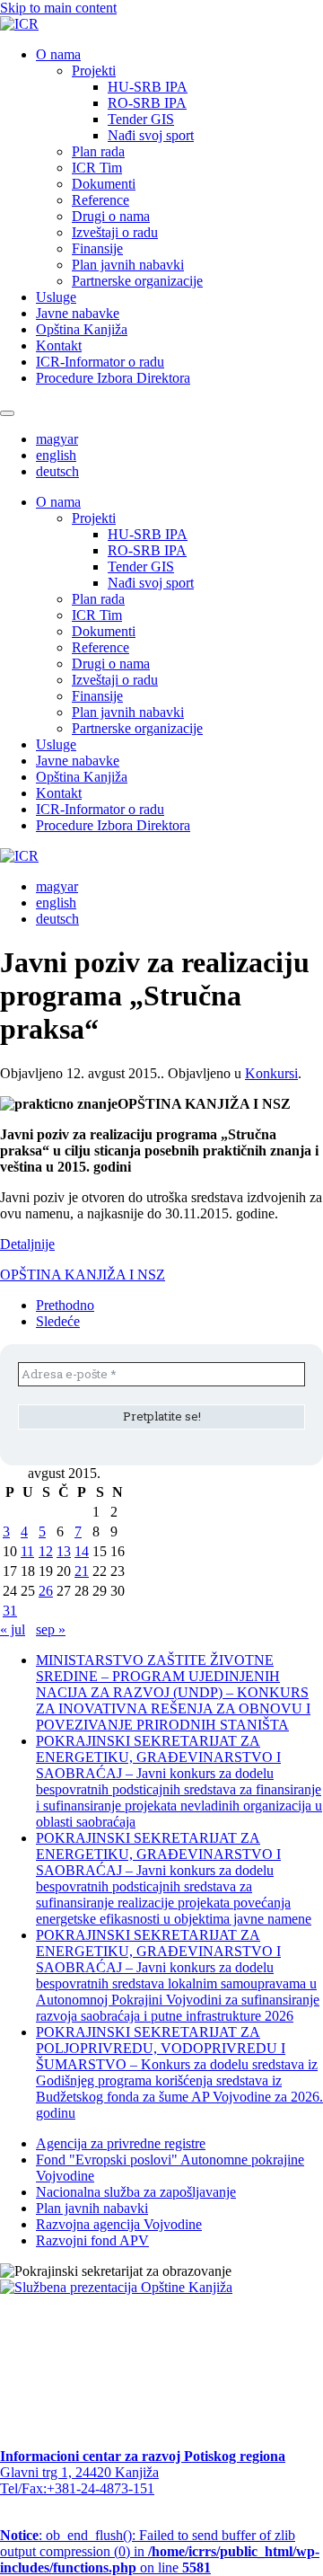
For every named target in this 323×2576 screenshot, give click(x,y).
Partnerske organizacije (137, 281)
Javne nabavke (78, 313)
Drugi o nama (111, 216)
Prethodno (65, 1305)
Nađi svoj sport (151, 135)
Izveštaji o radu (115, 232)
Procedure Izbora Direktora (113, 378)
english (56, 455)
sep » (51, 1629)
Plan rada (98, 151)
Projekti (94, 71)
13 (64, 1551)
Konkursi (271, 1073)
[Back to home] (19, 24)
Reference (100, 200)
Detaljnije (27, 1244)
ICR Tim (97, 168)
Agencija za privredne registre (121, 2143)
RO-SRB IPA (147, 103)
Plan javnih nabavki (128, 265)
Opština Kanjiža (82, 329)
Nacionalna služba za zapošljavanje (136, 2192)
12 (46, 1551)
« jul (13, 1629)
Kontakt (59, 345)
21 (82, 1571)
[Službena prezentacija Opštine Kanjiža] (116, 2287)
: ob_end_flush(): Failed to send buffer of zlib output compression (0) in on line (160, 2551)
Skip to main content (58, 8)
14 (82, 1551)
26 (46, 1591)
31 (10, 1611)
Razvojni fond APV (92, 2240)
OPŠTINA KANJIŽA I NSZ (83, 1275)
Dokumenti (104, 184)
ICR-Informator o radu (100, 362)
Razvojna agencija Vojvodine (119, 2224)
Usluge (56, 297)
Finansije (97, 248)
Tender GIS (141, 119)
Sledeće (58, 1321)
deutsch (57, 471)
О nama (58, 54)
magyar (57, 439)
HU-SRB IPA (148, 87)
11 (27, 1551)
